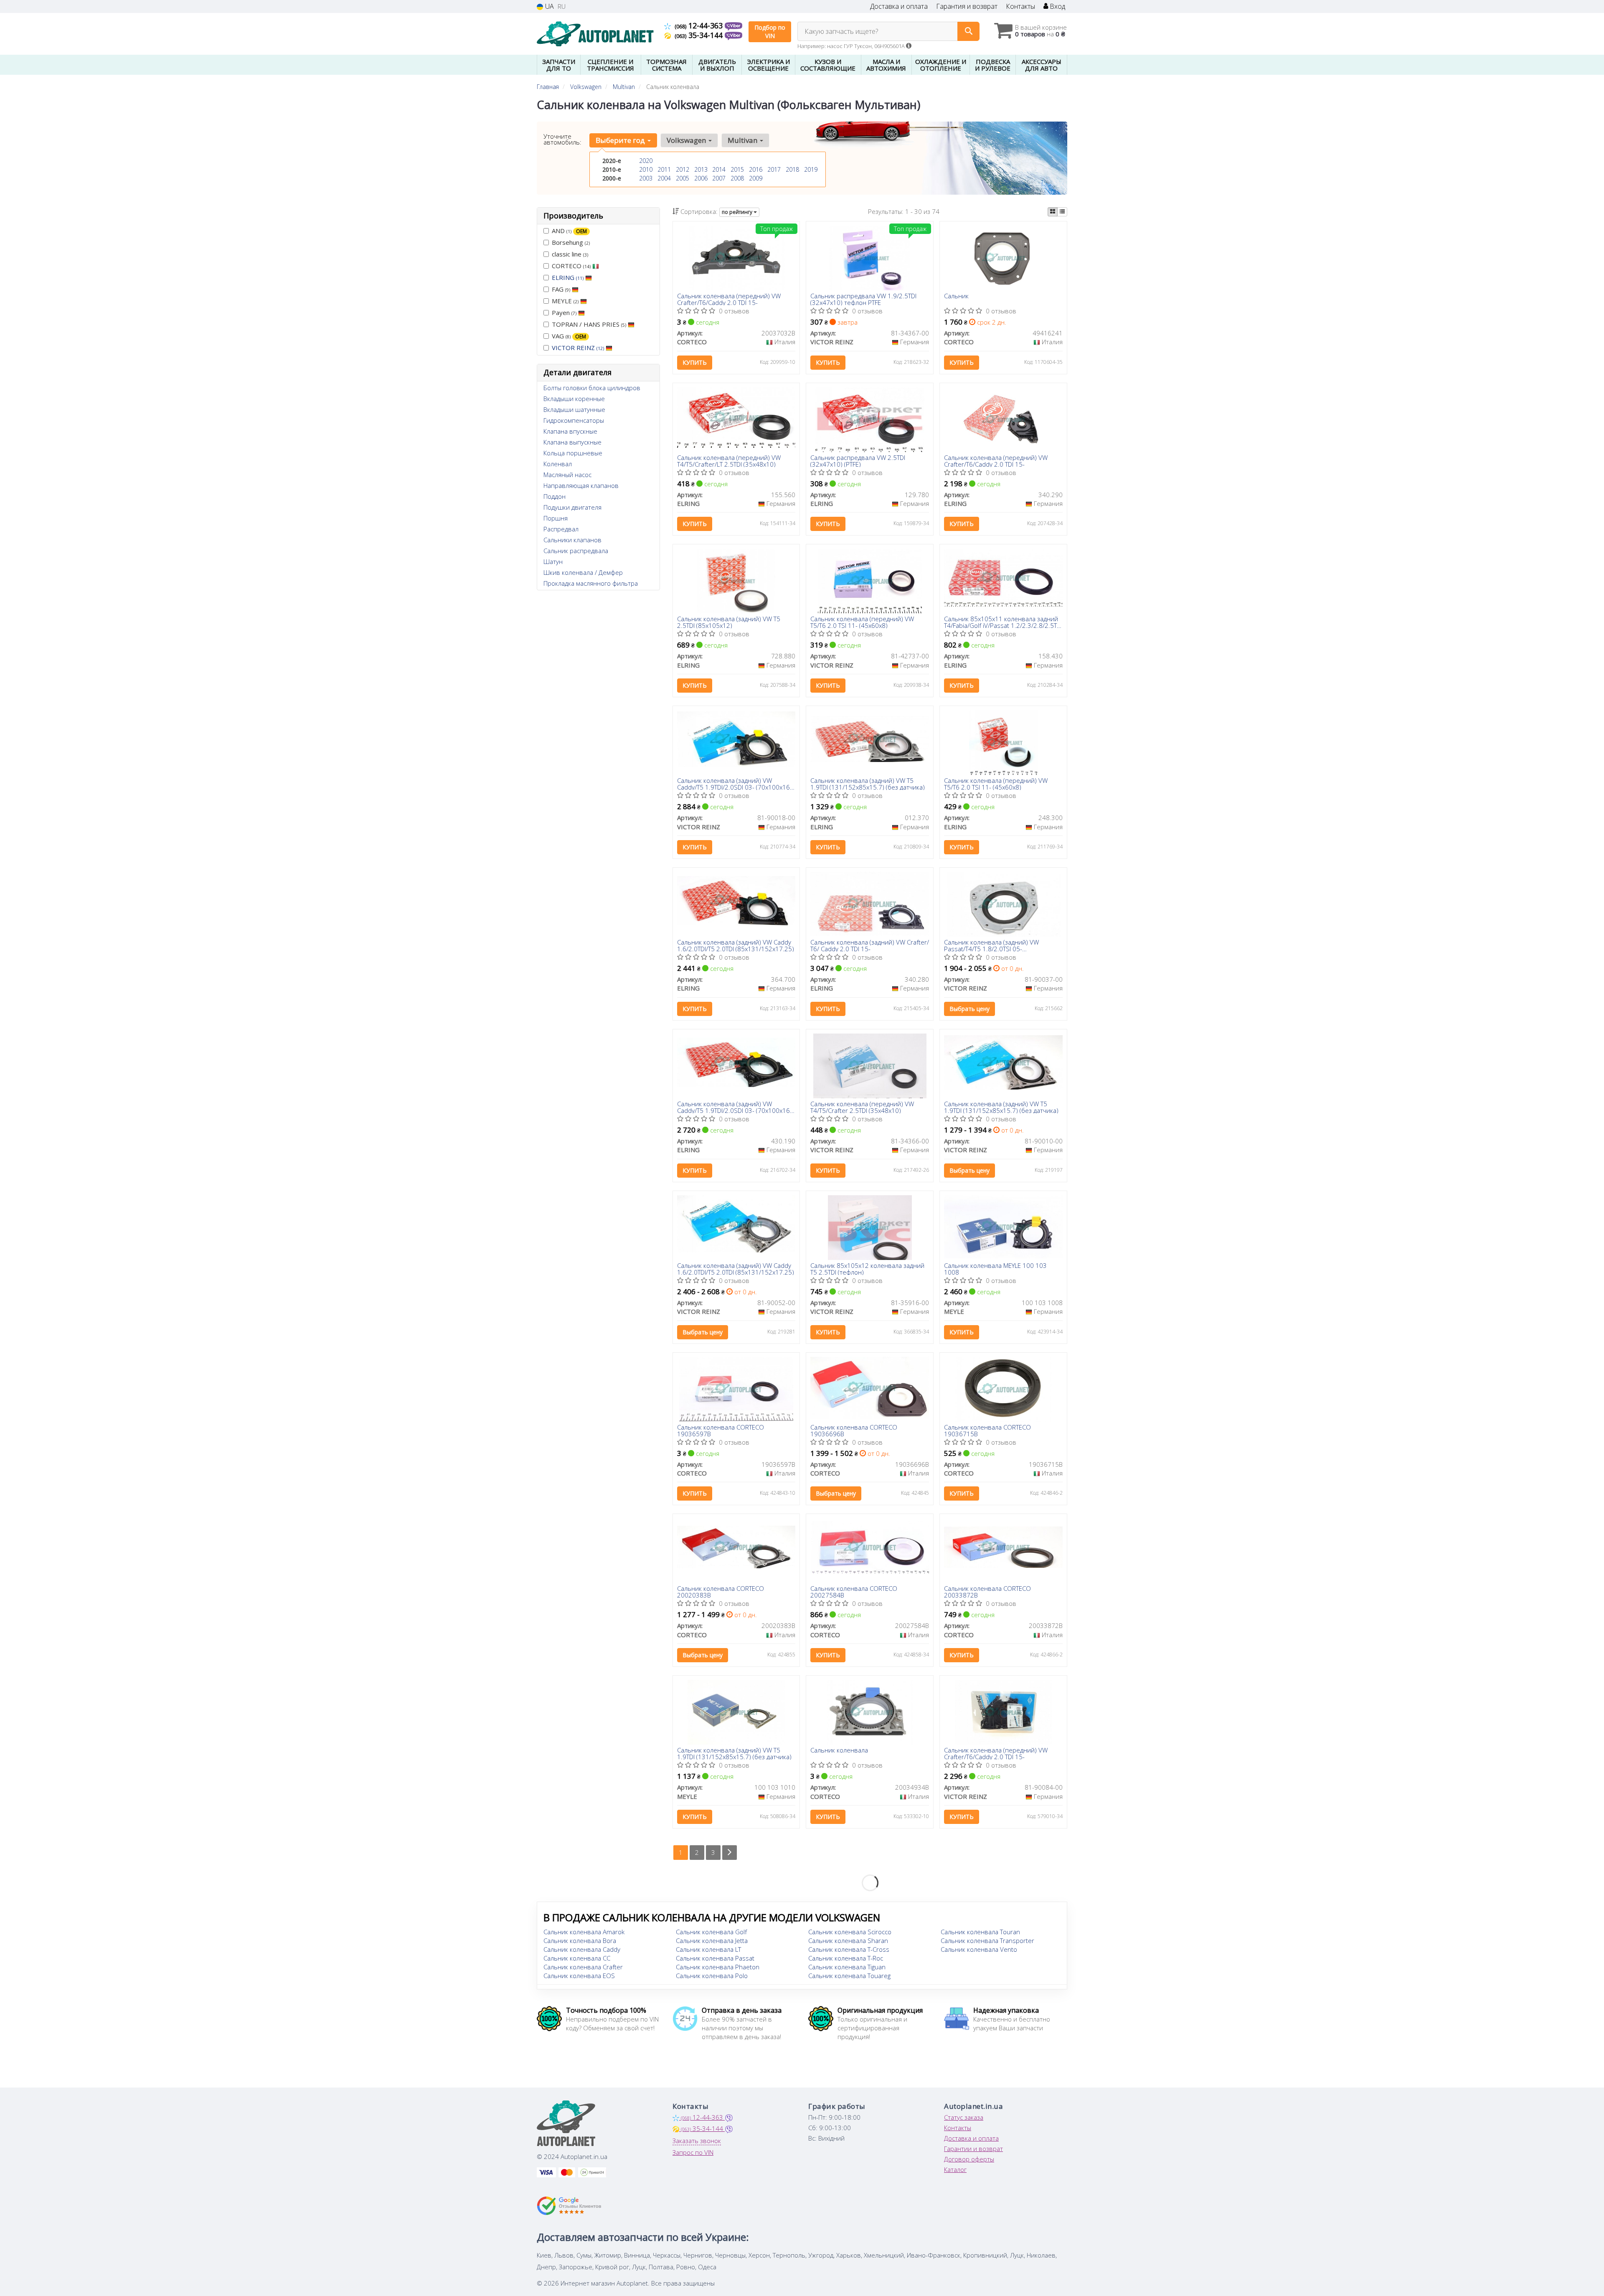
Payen (564, 312)
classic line (570, 254)
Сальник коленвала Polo (712, 1976)
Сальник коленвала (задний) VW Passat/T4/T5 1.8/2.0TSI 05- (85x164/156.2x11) (991, 945)
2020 (646, 161)
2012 (683, 169)
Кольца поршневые (573, 453)
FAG (561, 289)
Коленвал (558, 464)
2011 (664, 169)
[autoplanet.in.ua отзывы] (569, 2206)
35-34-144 (700, 35)
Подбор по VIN (770, 32)
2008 (737, 178)
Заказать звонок (697, 2141)
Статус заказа (964, 2117)
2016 (756, 169)
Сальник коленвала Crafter (583, 1967)
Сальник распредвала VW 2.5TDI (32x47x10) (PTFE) (858, 461)
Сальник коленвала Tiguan (847, 1967)
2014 (719, 169)
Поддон (555, 496)
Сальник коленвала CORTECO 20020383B (721, 1591)
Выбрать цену (970, 1009)
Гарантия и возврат (967, 6)
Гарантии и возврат (973, 2149)
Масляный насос (567, 475)
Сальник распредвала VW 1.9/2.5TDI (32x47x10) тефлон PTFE (863, 299)
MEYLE (565, 301)
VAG (569, 336)
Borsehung (571, 242)
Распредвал (561, 529)
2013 (701, 169)
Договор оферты (969, 2159)
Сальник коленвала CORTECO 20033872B (987, 1591)
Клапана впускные (570, 431)
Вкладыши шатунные (574, 409)
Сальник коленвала (839, 1750)
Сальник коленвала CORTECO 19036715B (987, 1430)
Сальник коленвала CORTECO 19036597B (721, 1430)
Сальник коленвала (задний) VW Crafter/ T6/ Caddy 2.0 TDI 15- (870, 945)
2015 (737, 169)
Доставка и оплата (899, 6)
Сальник (956, 296)
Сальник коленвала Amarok (584, 1932)
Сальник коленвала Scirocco (850, 1932)
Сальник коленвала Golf (711, 1932)
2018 (792, 169)
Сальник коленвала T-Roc (846, 1958)
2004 (664, 178)
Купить (695, 362)
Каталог (955, 2169)
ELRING (568, 277)
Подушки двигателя (572, 507)
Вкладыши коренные (574, 399)
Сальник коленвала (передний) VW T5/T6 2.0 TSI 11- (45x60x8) (862, 622)
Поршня (556, 518)
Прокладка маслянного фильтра (591, 583)
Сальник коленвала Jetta (712, 1940)
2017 (774, 169)
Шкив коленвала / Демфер (583, 572)
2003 (646, 178)
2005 (683, 178)
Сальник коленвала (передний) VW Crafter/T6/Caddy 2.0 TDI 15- (729, 299)
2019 (811, 169)
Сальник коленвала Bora (580, 1940)
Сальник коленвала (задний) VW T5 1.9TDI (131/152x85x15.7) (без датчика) (868, 784)
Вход (1057, 6)
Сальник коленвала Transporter (987, 1940)
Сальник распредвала (576, 551)
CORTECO (571, 266)
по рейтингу (738, 212)
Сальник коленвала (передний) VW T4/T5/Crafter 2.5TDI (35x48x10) (862, 1107)
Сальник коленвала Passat (715, 1958)
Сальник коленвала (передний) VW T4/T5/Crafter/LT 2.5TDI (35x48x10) (729, 461)
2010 (646, 169)
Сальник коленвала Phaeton (718, 1967)
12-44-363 (700, 25)
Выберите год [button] (621, 140)
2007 (719, 178)
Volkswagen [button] (687, 140)
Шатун (553, 561)
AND (569, 231)
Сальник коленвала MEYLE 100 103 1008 (995, 1269)
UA (549, 6)
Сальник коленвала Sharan (848, 1940)
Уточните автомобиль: (562, 139)
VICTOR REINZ (578, 348)
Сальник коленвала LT (708, 1949)
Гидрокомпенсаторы (574, 420)
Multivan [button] (743, 140)
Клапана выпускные (572, 442)
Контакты (1020, 6)
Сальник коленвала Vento (979, 1949)
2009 (756, 178)
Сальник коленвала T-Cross (849, 1949)
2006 (701, 178)
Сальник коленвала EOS (579, 1976)
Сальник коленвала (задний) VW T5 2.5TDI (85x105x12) (729, 622)
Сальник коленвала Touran (980, 1932)
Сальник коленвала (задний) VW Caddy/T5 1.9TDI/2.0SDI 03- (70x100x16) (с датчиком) (735, 784)
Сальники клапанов (572, 540)
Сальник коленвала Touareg (849, 1976)
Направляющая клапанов (581, 485)
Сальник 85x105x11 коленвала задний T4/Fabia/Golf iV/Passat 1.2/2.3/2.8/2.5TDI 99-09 (1003, 622)
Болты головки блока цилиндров (592, 388)
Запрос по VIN (693, 2152)
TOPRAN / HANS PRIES (589, 324)
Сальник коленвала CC (577, 1958)
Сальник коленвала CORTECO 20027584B (854, 1591)
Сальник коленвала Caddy (582, 1949)
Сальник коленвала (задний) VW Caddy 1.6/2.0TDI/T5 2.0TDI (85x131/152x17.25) (736, 945)
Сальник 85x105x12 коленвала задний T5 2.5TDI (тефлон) (867, 1269)
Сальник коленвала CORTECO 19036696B (854, 1430)
